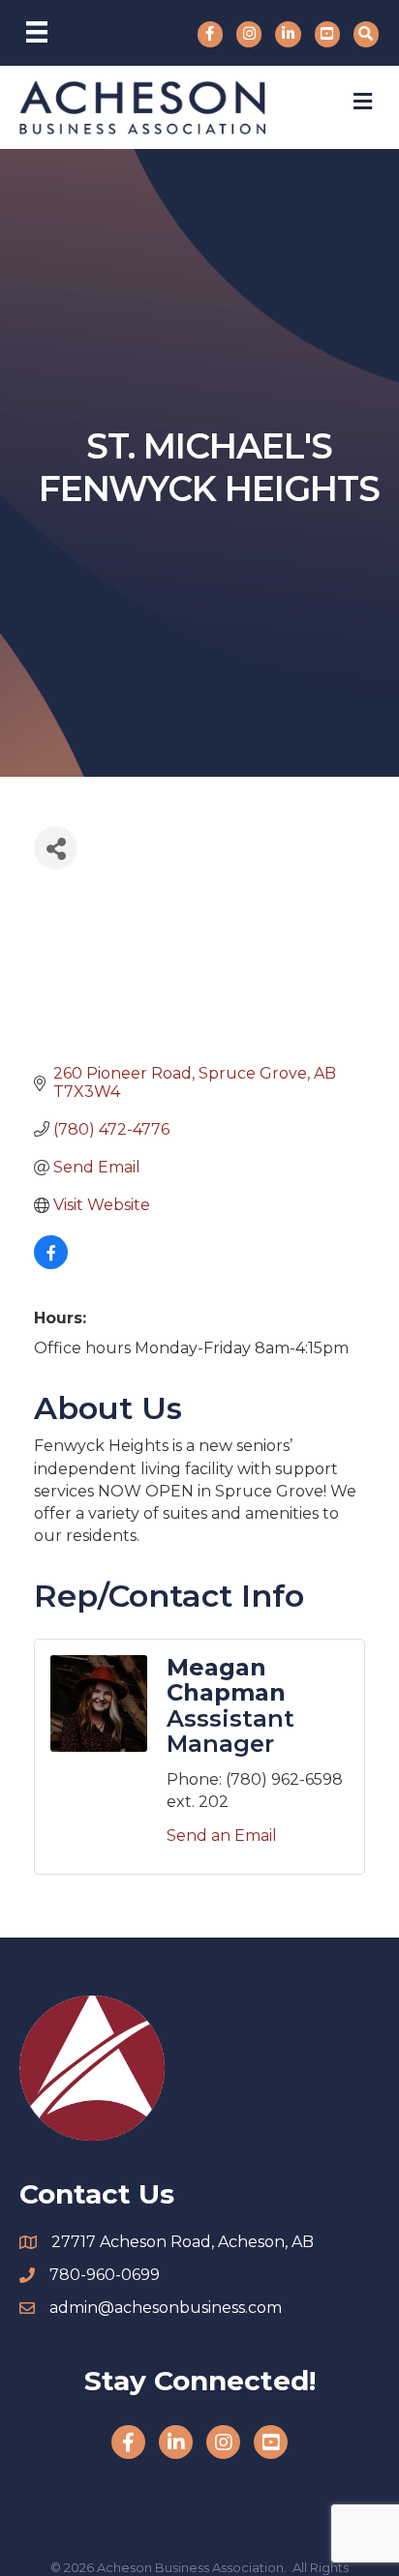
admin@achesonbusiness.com (166, 2308)
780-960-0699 (105, 2275)
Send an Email (222, 1836)
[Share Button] (56, 848)
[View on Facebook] (51, 1264)
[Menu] (37, 32)
